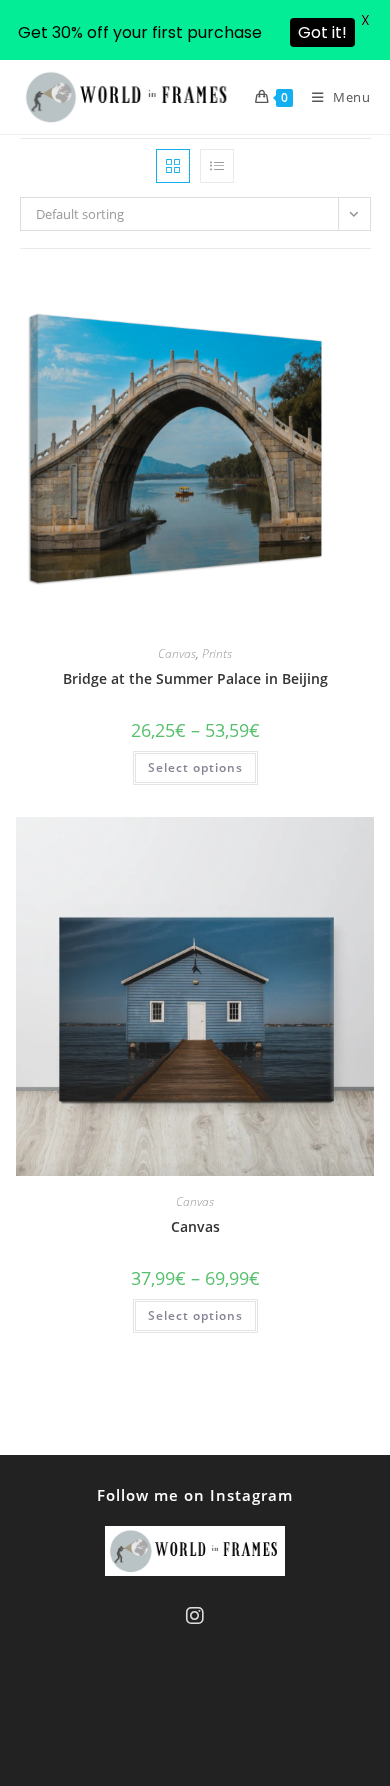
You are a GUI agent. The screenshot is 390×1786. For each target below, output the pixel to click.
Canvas (177, 653)
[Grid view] (173, 166)
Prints (217, 653)
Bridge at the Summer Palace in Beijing (195, 678)
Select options (195, 767)
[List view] (217, 166)
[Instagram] (195, 1616)
